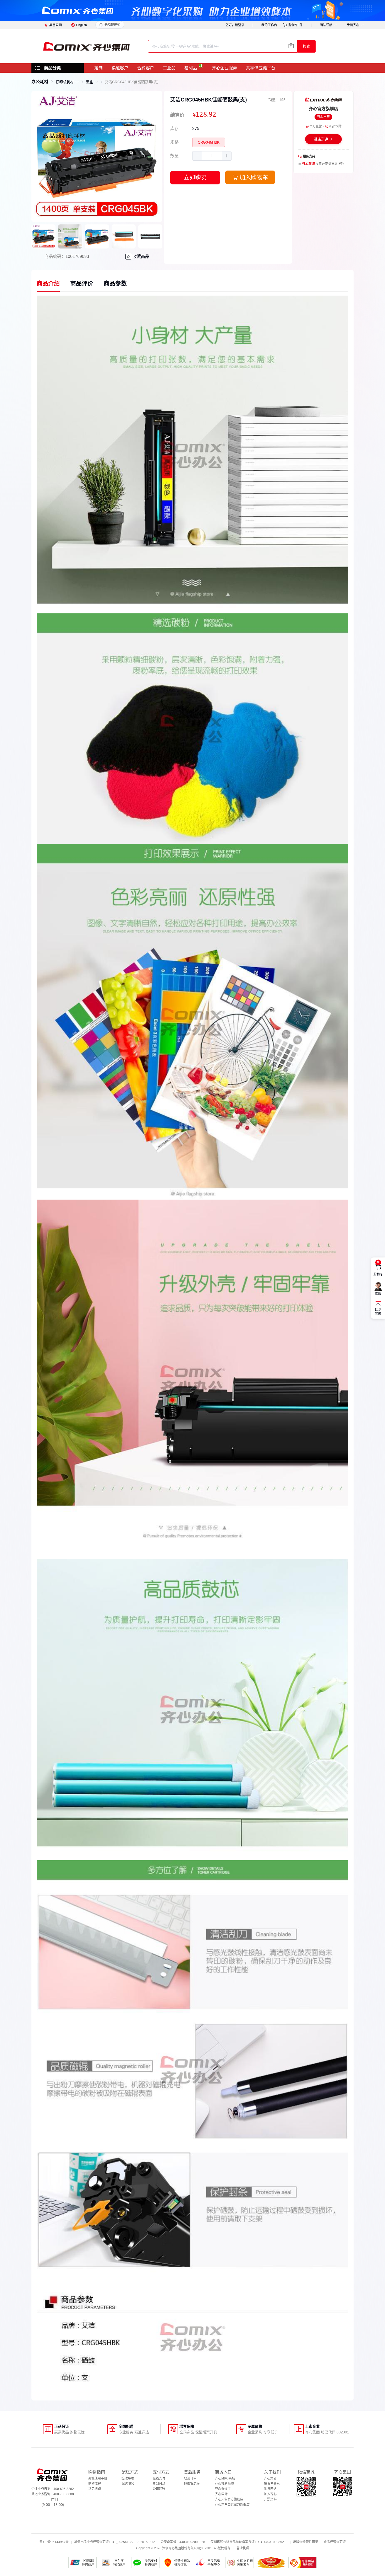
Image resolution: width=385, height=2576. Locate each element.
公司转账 (159, 2489)
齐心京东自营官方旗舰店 (232, 2505)
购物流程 (95, 2484)
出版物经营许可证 (306, 2542)
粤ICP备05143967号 (54, 2542)
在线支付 (159, 2478)
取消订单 (190, 2478)
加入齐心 (270, 2494)
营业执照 (243, 2548)
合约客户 (146, 68)
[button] (197, 156)
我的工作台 (269, 25)
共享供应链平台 (261, 68)
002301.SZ (209, 2548)
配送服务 (128, 2484)
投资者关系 (272, 2484)
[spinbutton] (212, 156)
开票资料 (270, 2499)
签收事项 (128, 2478)
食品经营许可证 (335, 2542)
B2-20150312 (145, 2542)
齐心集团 (270, 2478)
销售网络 (270, 2489)
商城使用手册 (98, 2478)
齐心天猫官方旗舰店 (229, 2499)
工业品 (169, 68)
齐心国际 (221, 2494)
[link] (40, 82)
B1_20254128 (122, 2542)
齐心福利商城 (224, 2484)
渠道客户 (120, 68)
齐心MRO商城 (225, 2478)
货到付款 (159, 2484)
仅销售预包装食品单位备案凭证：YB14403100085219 (249, 2542)
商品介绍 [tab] (48, 283)
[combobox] (223, 46)
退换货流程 (192, 2484)
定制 (98, 68)
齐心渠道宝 (223, 2489)
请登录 (240, 25)
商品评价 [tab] (82, 283)
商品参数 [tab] (115, 283)
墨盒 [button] (89, 82)
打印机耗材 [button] (65, 82)
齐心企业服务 (224, 68)
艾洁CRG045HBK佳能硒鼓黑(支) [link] (132, 82)
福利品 (191, 68)
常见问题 (95, 2489)
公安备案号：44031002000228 (183, 2542)
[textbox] (223, 46)
